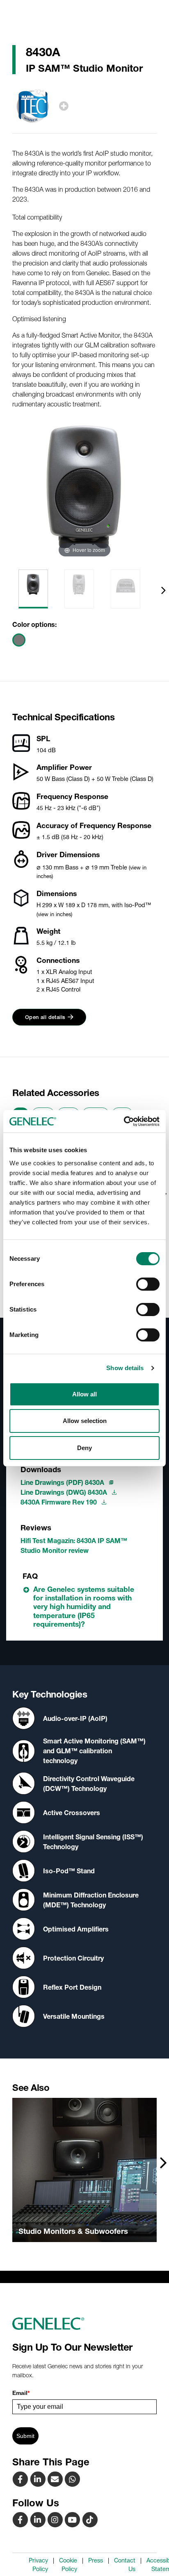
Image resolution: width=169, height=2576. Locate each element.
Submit (25, 2436)
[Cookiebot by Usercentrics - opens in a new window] (124, 1121)
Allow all (84, 1394)
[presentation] (163, 590)
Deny (84, 1448)
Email (21, 2393)
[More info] (64, 106)
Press (96, 2560)
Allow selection (85, 1421)
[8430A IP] (56, 2479)
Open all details (45, 1017)
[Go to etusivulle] (84, 2324)
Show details (125, 1368)
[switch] (148, 1284)
